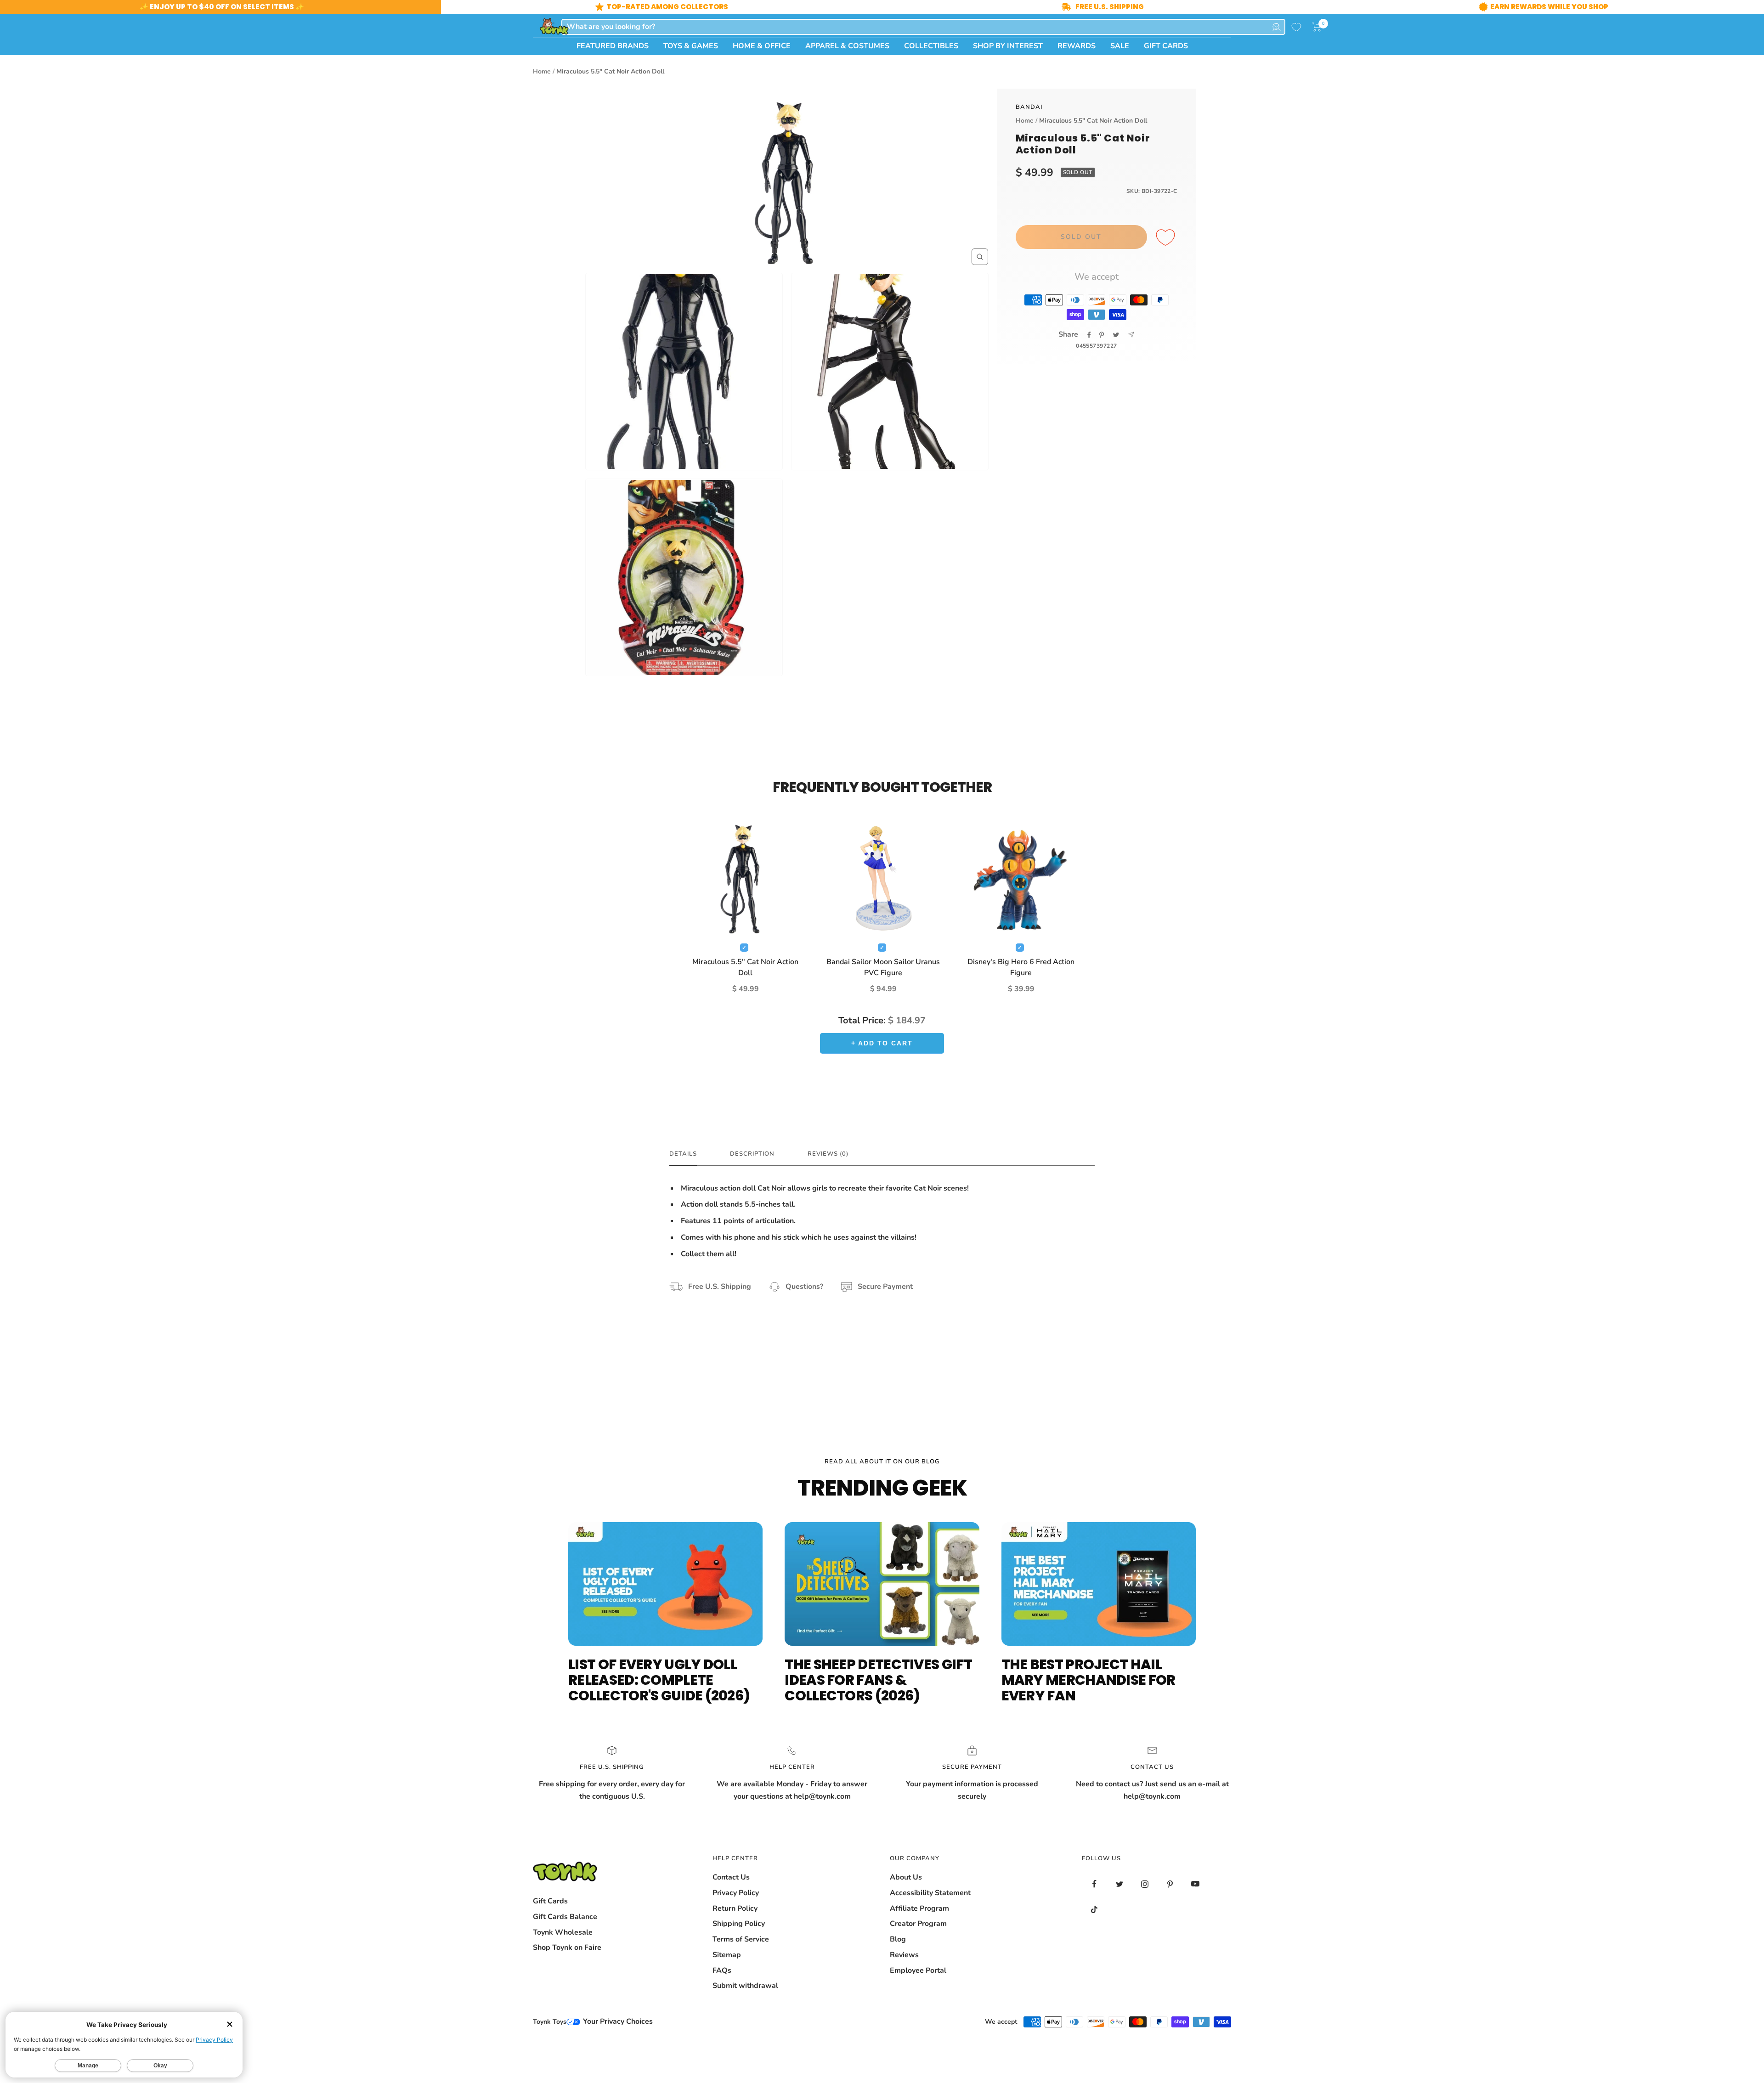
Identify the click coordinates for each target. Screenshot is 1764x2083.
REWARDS (1077, 46)
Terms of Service (741, 1939)
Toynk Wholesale (563, 1932)
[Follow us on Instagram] (1145, 1884)
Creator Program (918, 1924)
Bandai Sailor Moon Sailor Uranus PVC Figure (883, 967)
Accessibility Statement (930, 1893)
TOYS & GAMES (691, 46)
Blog (898, 1939)
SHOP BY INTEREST (1008, 46)
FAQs (722, 1970)
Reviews (904, 1955)
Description (752, 1154)
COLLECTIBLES (931, 46)
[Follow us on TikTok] (1094, 1909)
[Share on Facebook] (1089, 335)
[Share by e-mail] (1131, 335)
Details (683, 1154)
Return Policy (735, 1908)
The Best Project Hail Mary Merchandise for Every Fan (1088, 1680)
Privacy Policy (736, 1893)
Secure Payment (885, 1287)
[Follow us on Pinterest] (1170, 1884)
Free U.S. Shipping (720, 1287)
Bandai (1029, 107)
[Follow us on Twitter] (1120, 1884)
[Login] (1277, 27)
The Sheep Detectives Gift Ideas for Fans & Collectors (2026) (878, 1680)
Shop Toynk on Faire (567, 1948)
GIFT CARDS (1166, 46)
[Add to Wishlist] (1167, 238)
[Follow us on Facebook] (1094, 1884)
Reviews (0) (828, 1154)
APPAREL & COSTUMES (847, 46)
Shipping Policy (739, 1924)
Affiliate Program (919, 1908)
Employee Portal (918, 1970)
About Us (906, 1877)
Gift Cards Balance (565, 1917)
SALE (1120, 46)
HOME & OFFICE (762, 46)
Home (542, 71)
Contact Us (731, 1877)
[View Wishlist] (1296, 27)
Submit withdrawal (745, 1986)
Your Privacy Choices (617, 2021)
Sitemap (727, 1955)
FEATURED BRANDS (613, 46)
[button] (1317, 27)
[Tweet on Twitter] (1116, 335)
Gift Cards (550, 1901)
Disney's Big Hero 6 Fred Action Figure (1021, 967)
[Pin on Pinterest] (1102, 335)
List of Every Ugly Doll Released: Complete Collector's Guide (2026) (659, 1680)
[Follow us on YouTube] (1196, 1884)
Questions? (804, 1287)
